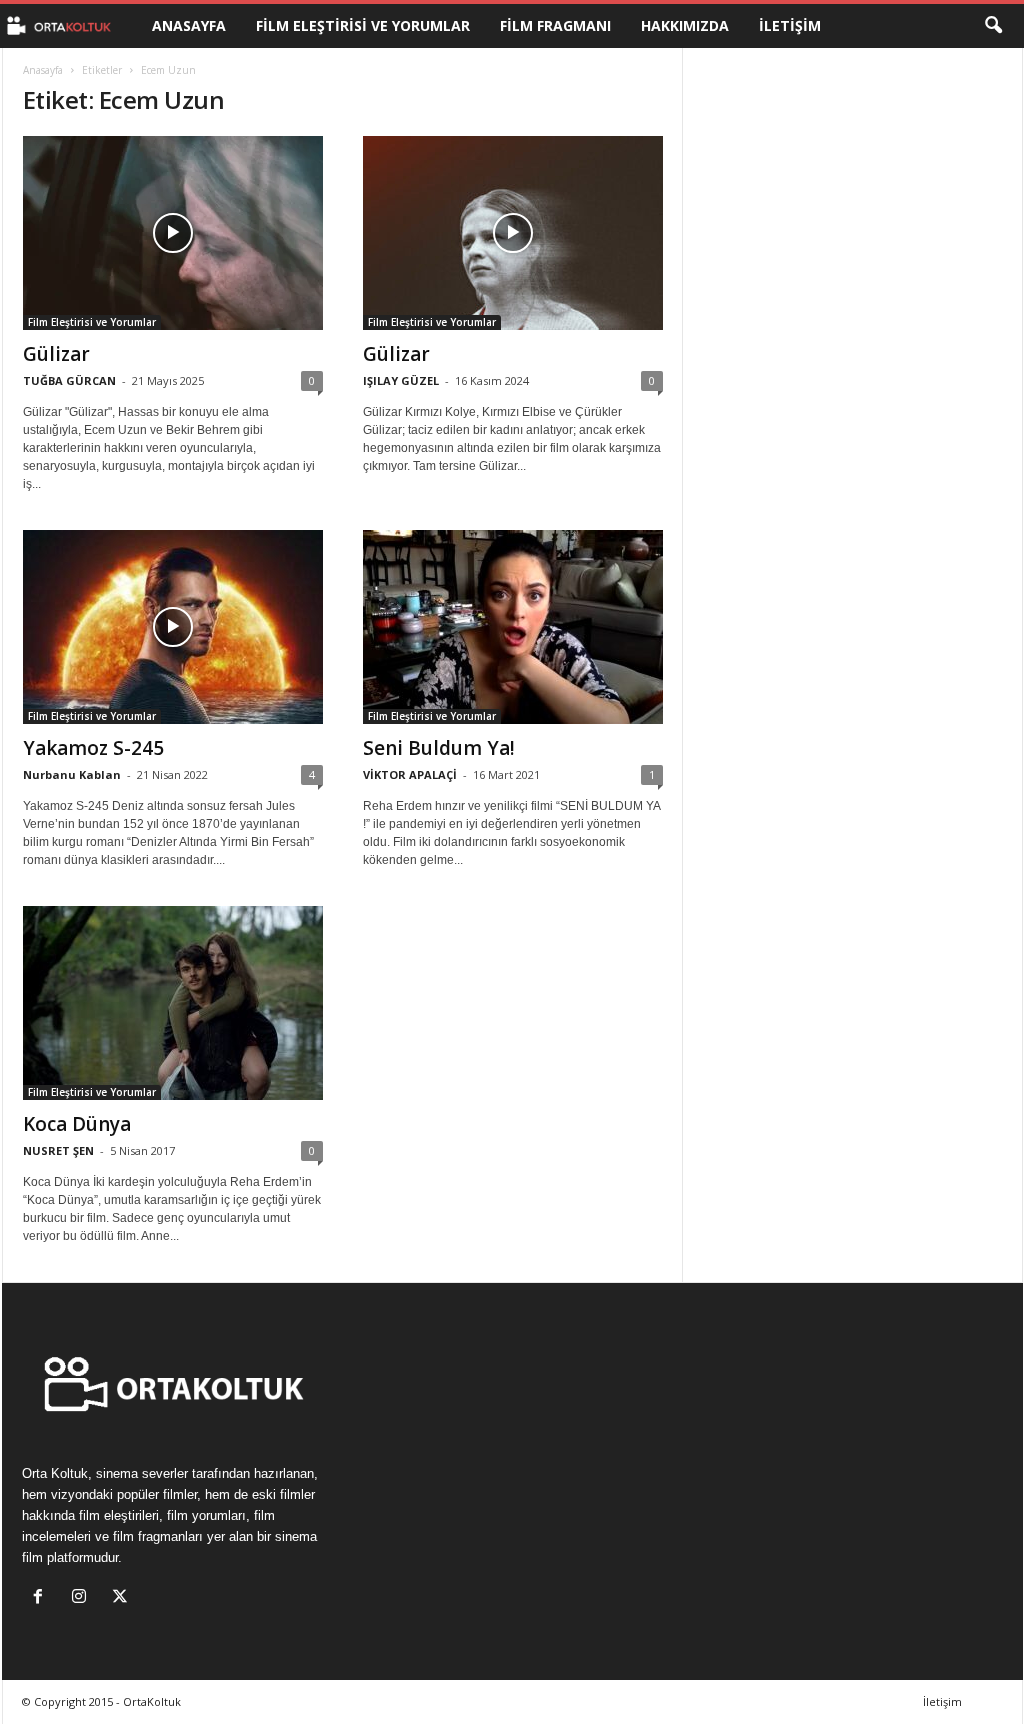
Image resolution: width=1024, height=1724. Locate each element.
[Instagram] (83, 1598)
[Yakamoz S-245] (173, 627)
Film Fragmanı (555, 25)
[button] (993, 26)
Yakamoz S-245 (93, 748)
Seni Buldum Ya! (439, 748)
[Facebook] (42, 1598)
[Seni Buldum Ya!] (513, 627)
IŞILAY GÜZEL (401, 380)
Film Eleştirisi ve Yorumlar (363, 25)
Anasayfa (189, 25)
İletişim (790, 25)
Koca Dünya (77, 1124)
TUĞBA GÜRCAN (69, 380)
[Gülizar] (173, 233)
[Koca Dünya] (173, 1003)
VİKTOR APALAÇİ (410, 774)
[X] (122, 1598)
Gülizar (56, 354)
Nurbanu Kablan (72, 774)
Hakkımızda (685, 25)
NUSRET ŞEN (58, 1150)
